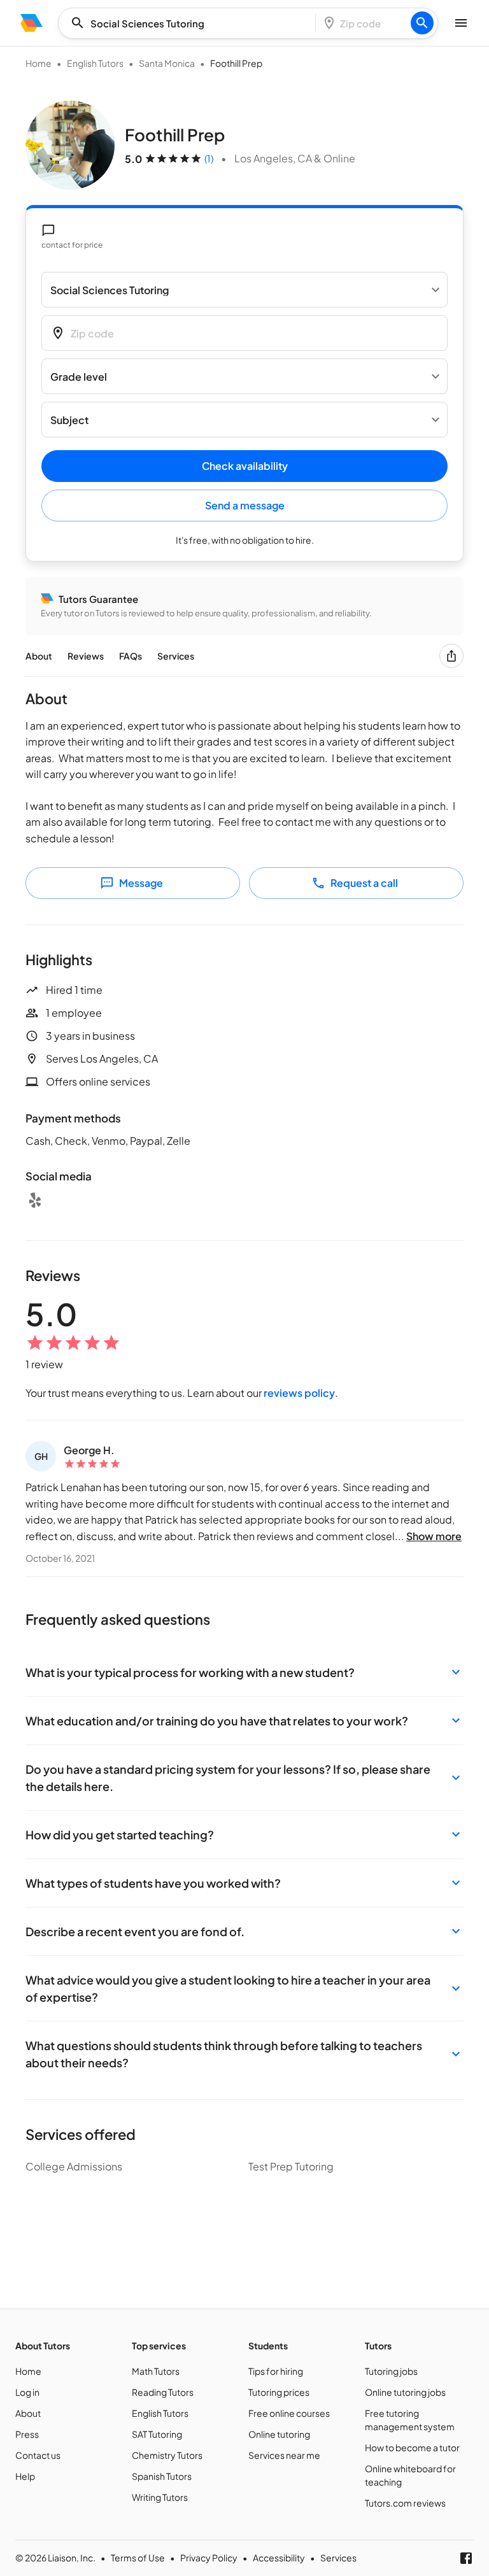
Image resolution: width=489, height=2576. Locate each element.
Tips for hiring (276, 2371)
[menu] (32, 23)
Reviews (86, 656)
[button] (244, 1672)
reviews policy (299, 1393)
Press (27, 2434)
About (39, 656)
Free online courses (289, 2413)
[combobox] (191, 23)
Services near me (284, 2455)
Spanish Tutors (162, 2476)
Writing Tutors (160, 2497)
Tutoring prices (279, 2392)
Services (176, 656)
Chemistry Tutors (167, 2455)
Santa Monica (167, 63)
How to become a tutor (412, 2447)
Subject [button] (69, 420)
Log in (27, 2392)
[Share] (451, 656)
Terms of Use (138, 2558)
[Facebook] (466, 2558)
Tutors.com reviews (405, 2503)
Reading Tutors (163, 2392)
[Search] (422, 23)
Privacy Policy (209, 2558)
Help (25, 2476)
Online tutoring (279, 2434)
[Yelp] (35, 1200)
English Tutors (95, 63)
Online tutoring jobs (405, 2392)
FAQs (131, 656)
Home (39, 63)
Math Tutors (156, 2371)
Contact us (38, 2455)
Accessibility (279, 2558)
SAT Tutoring (157, 2434)
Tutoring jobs (391, 2371)
